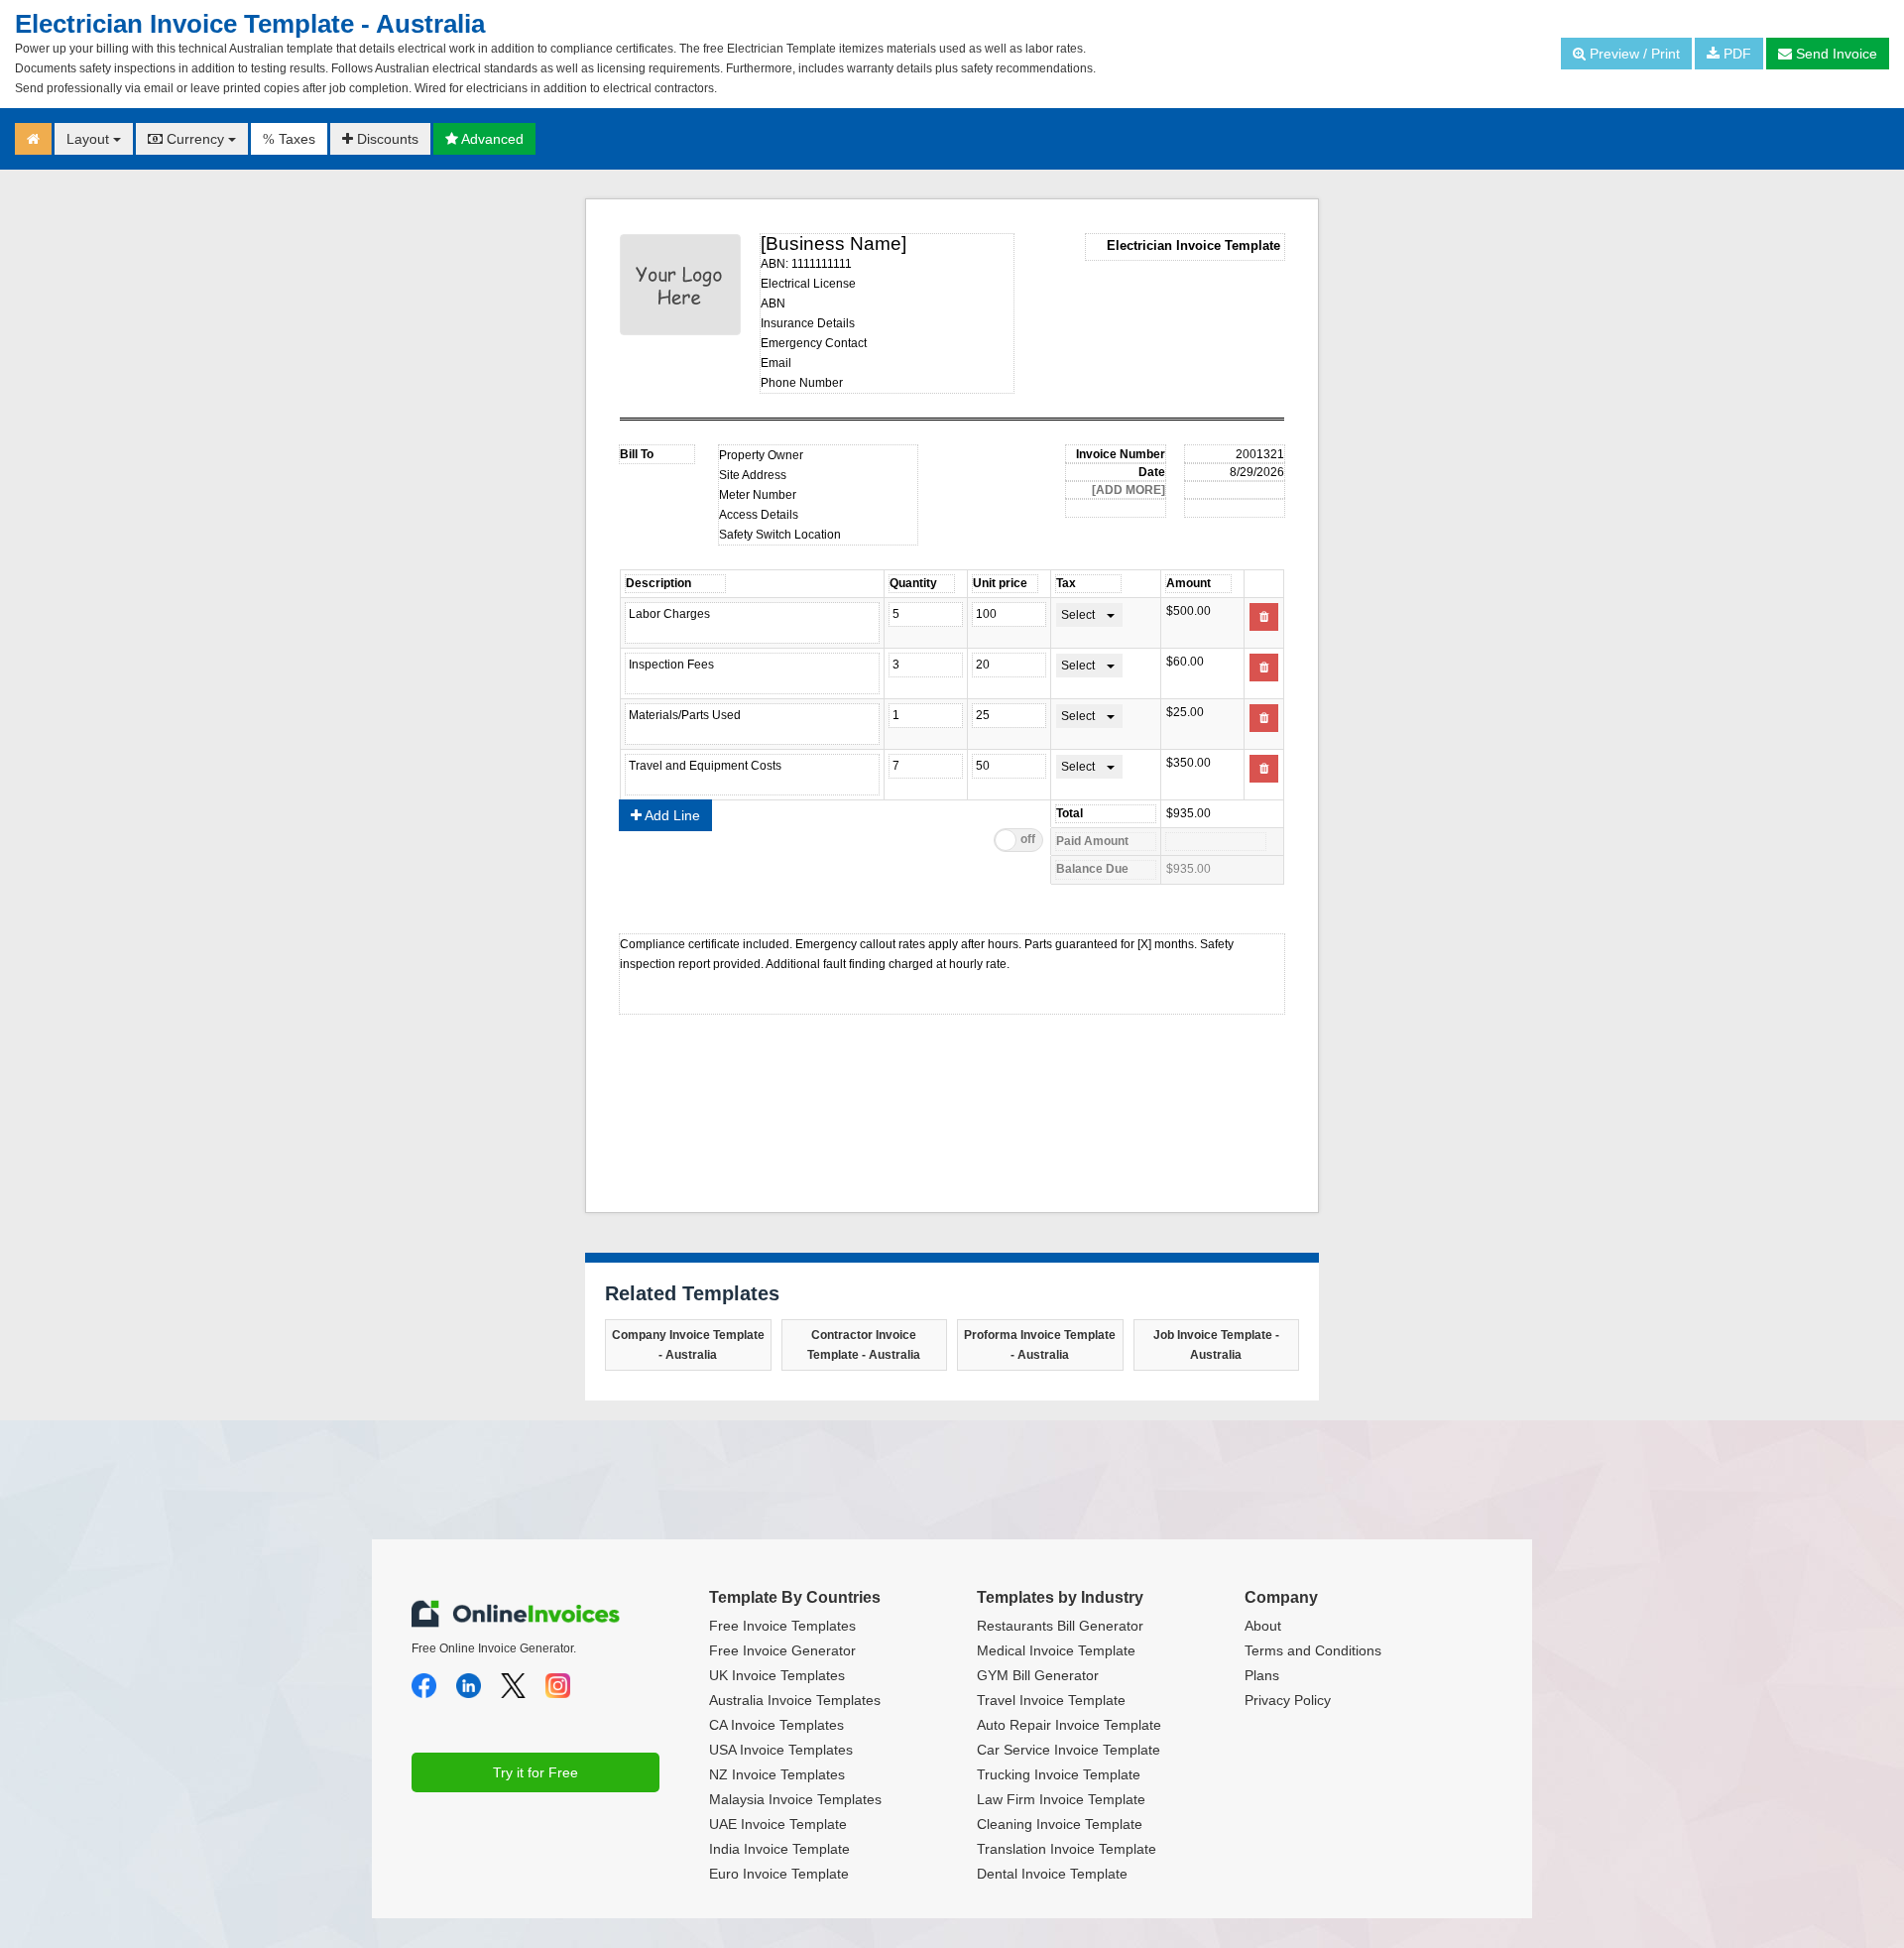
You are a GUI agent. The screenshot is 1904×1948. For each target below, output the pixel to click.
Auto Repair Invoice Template (1069, 1725)
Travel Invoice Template (1051, 1700)
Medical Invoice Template (1056, 1650)
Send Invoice (1835, 54)
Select (1078, 615)
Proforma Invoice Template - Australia (1040, 1345)
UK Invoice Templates (777, 1675)
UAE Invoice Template (778, 1824)
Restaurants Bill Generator (1060, 1626)
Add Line (671, 815)
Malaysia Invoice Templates (795, 1799)
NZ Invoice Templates (777, 1774)
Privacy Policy (1288, 1700)
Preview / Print (1633, 54)
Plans (1262, 1675)
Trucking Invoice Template (1059, 1774)
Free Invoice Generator (782, 1650)
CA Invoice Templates (776, 1725)
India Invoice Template (779, 1849)
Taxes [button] (289, 139)
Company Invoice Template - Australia (688, 1345)
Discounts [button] (386, 139)
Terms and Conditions (1313, 1650)
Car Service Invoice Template (1069, 1750)
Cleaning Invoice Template (1060, 1824)
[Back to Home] (33, 139)
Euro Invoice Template (779, 1874)
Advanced (491, 139)
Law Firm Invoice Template (1061, 1799)
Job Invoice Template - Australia (1216, 1345)
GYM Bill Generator (1038, 1675)
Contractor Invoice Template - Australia (864, 1345)
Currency (195, 139)
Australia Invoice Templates (795, 1700)
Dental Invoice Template (1052, 1874)
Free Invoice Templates (782, 1626)
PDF (1735, 54)
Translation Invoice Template (1067, 1849)
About (1263, 1626)
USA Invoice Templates (781, 1750)
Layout (90, 139)
